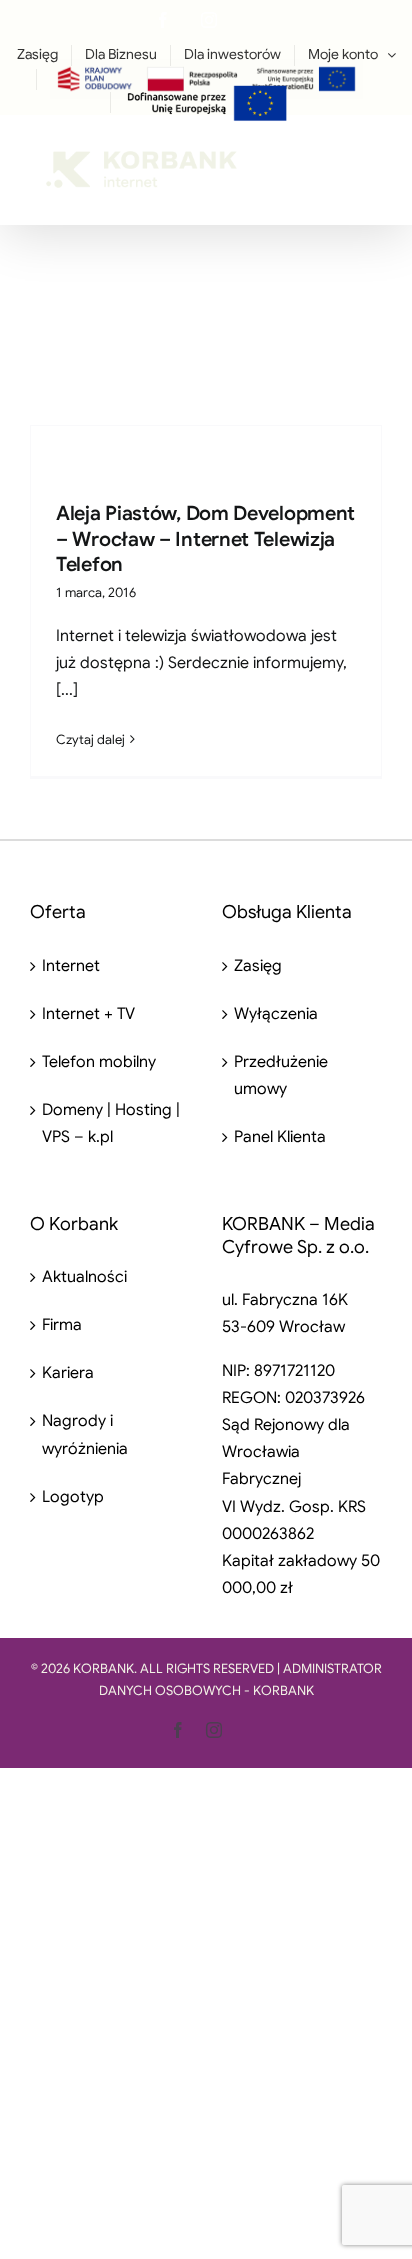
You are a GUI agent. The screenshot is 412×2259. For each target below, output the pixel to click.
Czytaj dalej (90, 739)
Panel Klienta (280, 1137)
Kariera (68, 1373)
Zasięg (258, 966)
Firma (62, 1325)
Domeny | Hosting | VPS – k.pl (111, 1123)
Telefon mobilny (99, 1062)
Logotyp (73, 1497)
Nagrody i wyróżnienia (85, 1434)
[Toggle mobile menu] (371, 157)
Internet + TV (88, 1014)
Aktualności (84, 1277)
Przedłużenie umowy (281, 1075)
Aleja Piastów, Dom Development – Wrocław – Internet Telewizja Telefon (205, 539)
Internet (71, 966)
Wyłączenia (276, 1014)
